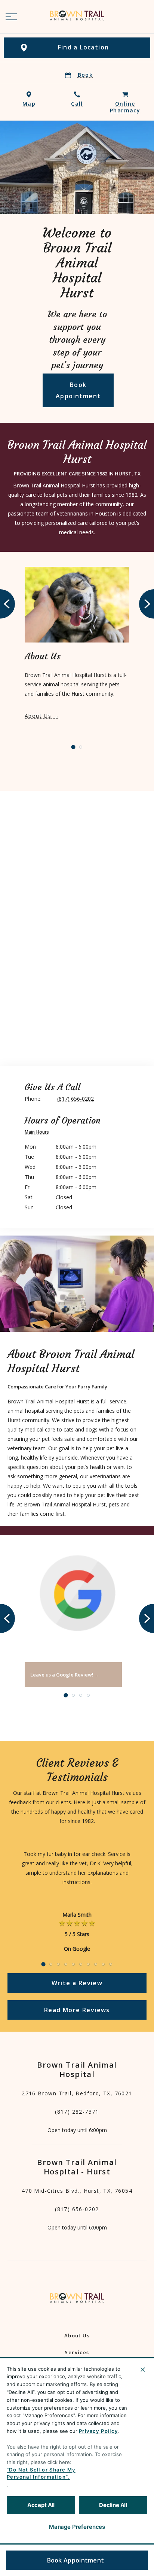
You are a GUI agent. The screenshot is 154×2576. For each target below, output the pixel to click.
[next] (147, 604)
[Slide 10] (111, 1964)
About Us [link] (38, 716)
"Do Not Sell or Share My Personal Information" (41, 2473)
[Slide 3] (81, 1695)
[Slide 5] (73, 1964)
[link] (77, 15)
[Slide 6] (81, 1964)
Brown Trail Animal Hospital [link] (77, 2069)
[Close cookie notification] (143, 2370)
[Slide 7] (88, 1964)
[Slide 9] (103, 1964)
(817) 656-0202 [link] (77, 2209)
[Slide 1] (73, 747)
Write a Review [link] (77, 1983)
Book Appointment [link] (76, 2560)
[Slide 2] (81, 747)
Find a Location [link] (84, 47)
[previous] (7, 604)
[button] (11, 17)
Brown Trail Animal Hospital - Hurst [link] (77, 2167)
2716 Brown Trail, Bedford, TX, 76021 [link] (77, 2093)
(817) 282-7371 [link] (77, 2112)
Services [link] (77, 2352)
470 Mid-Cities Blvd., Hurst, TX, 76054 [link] (77, 2191)
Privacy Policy (98, 2431)
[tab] (39, 1133)
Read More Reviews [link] (77, 2010)
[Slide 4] (88, 1695)
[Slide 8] (96, 1964)
